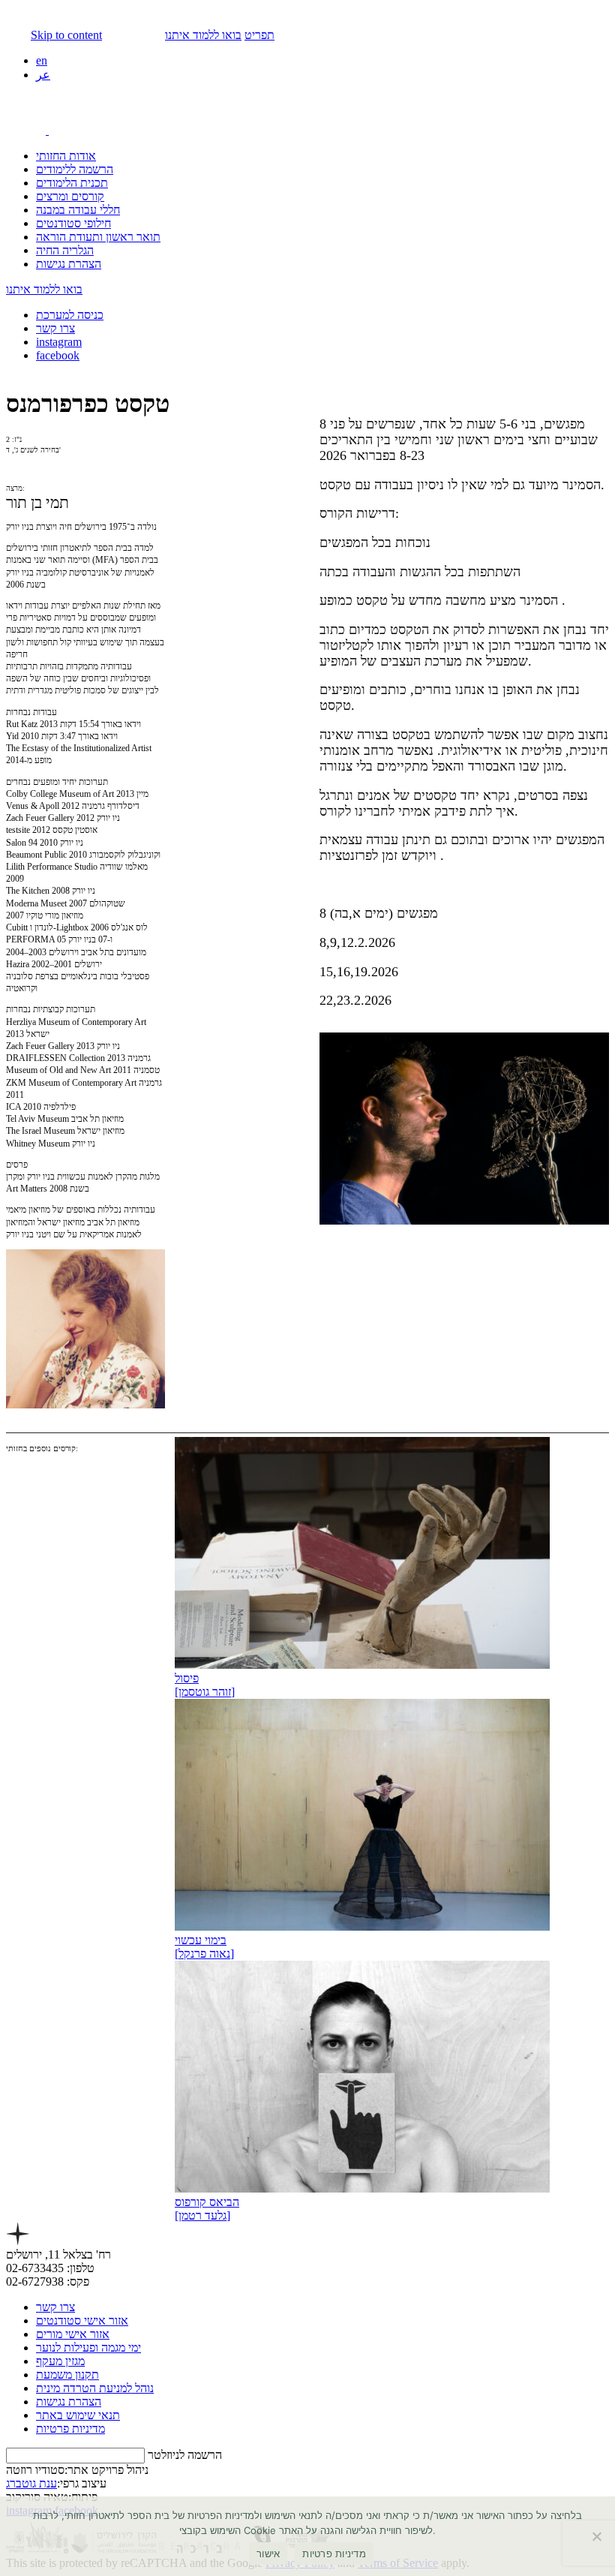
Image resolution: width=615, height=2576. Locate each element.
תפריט (259, 35)
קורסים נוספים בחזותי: (42, 1448)
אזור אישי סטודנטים (82, 2321)
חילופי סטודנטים (73, 223)
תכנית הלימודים (72, 183)
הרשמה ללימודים (75, 169)
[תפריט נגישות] (43, 130)
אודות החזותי (66, 156)
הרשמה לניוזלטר (185, 2455)
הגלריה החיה (65, 250)
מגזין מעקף (60, 2361)
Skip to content (66, 35)
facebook (58, 355)
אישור (268, 2553)
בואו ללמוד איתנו (203, 35)
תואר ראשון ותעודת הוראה (98, 237)
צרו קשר (55, 328)
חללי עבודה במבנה (78, 210)
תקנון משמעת (67, 2375)
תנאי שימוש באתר (78, 2415)
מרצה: (15, 488)
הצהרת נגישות (69, 264)
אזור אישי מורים (73, 2334)
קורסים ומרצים (70, 196)
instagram (59, 342)
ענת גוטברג (31, 2483)
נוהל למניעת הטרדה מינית (95, 2388)
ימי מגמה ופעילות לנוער (88, 2348)
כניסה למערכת (70, 315)
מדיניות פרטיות (70, 2429)
